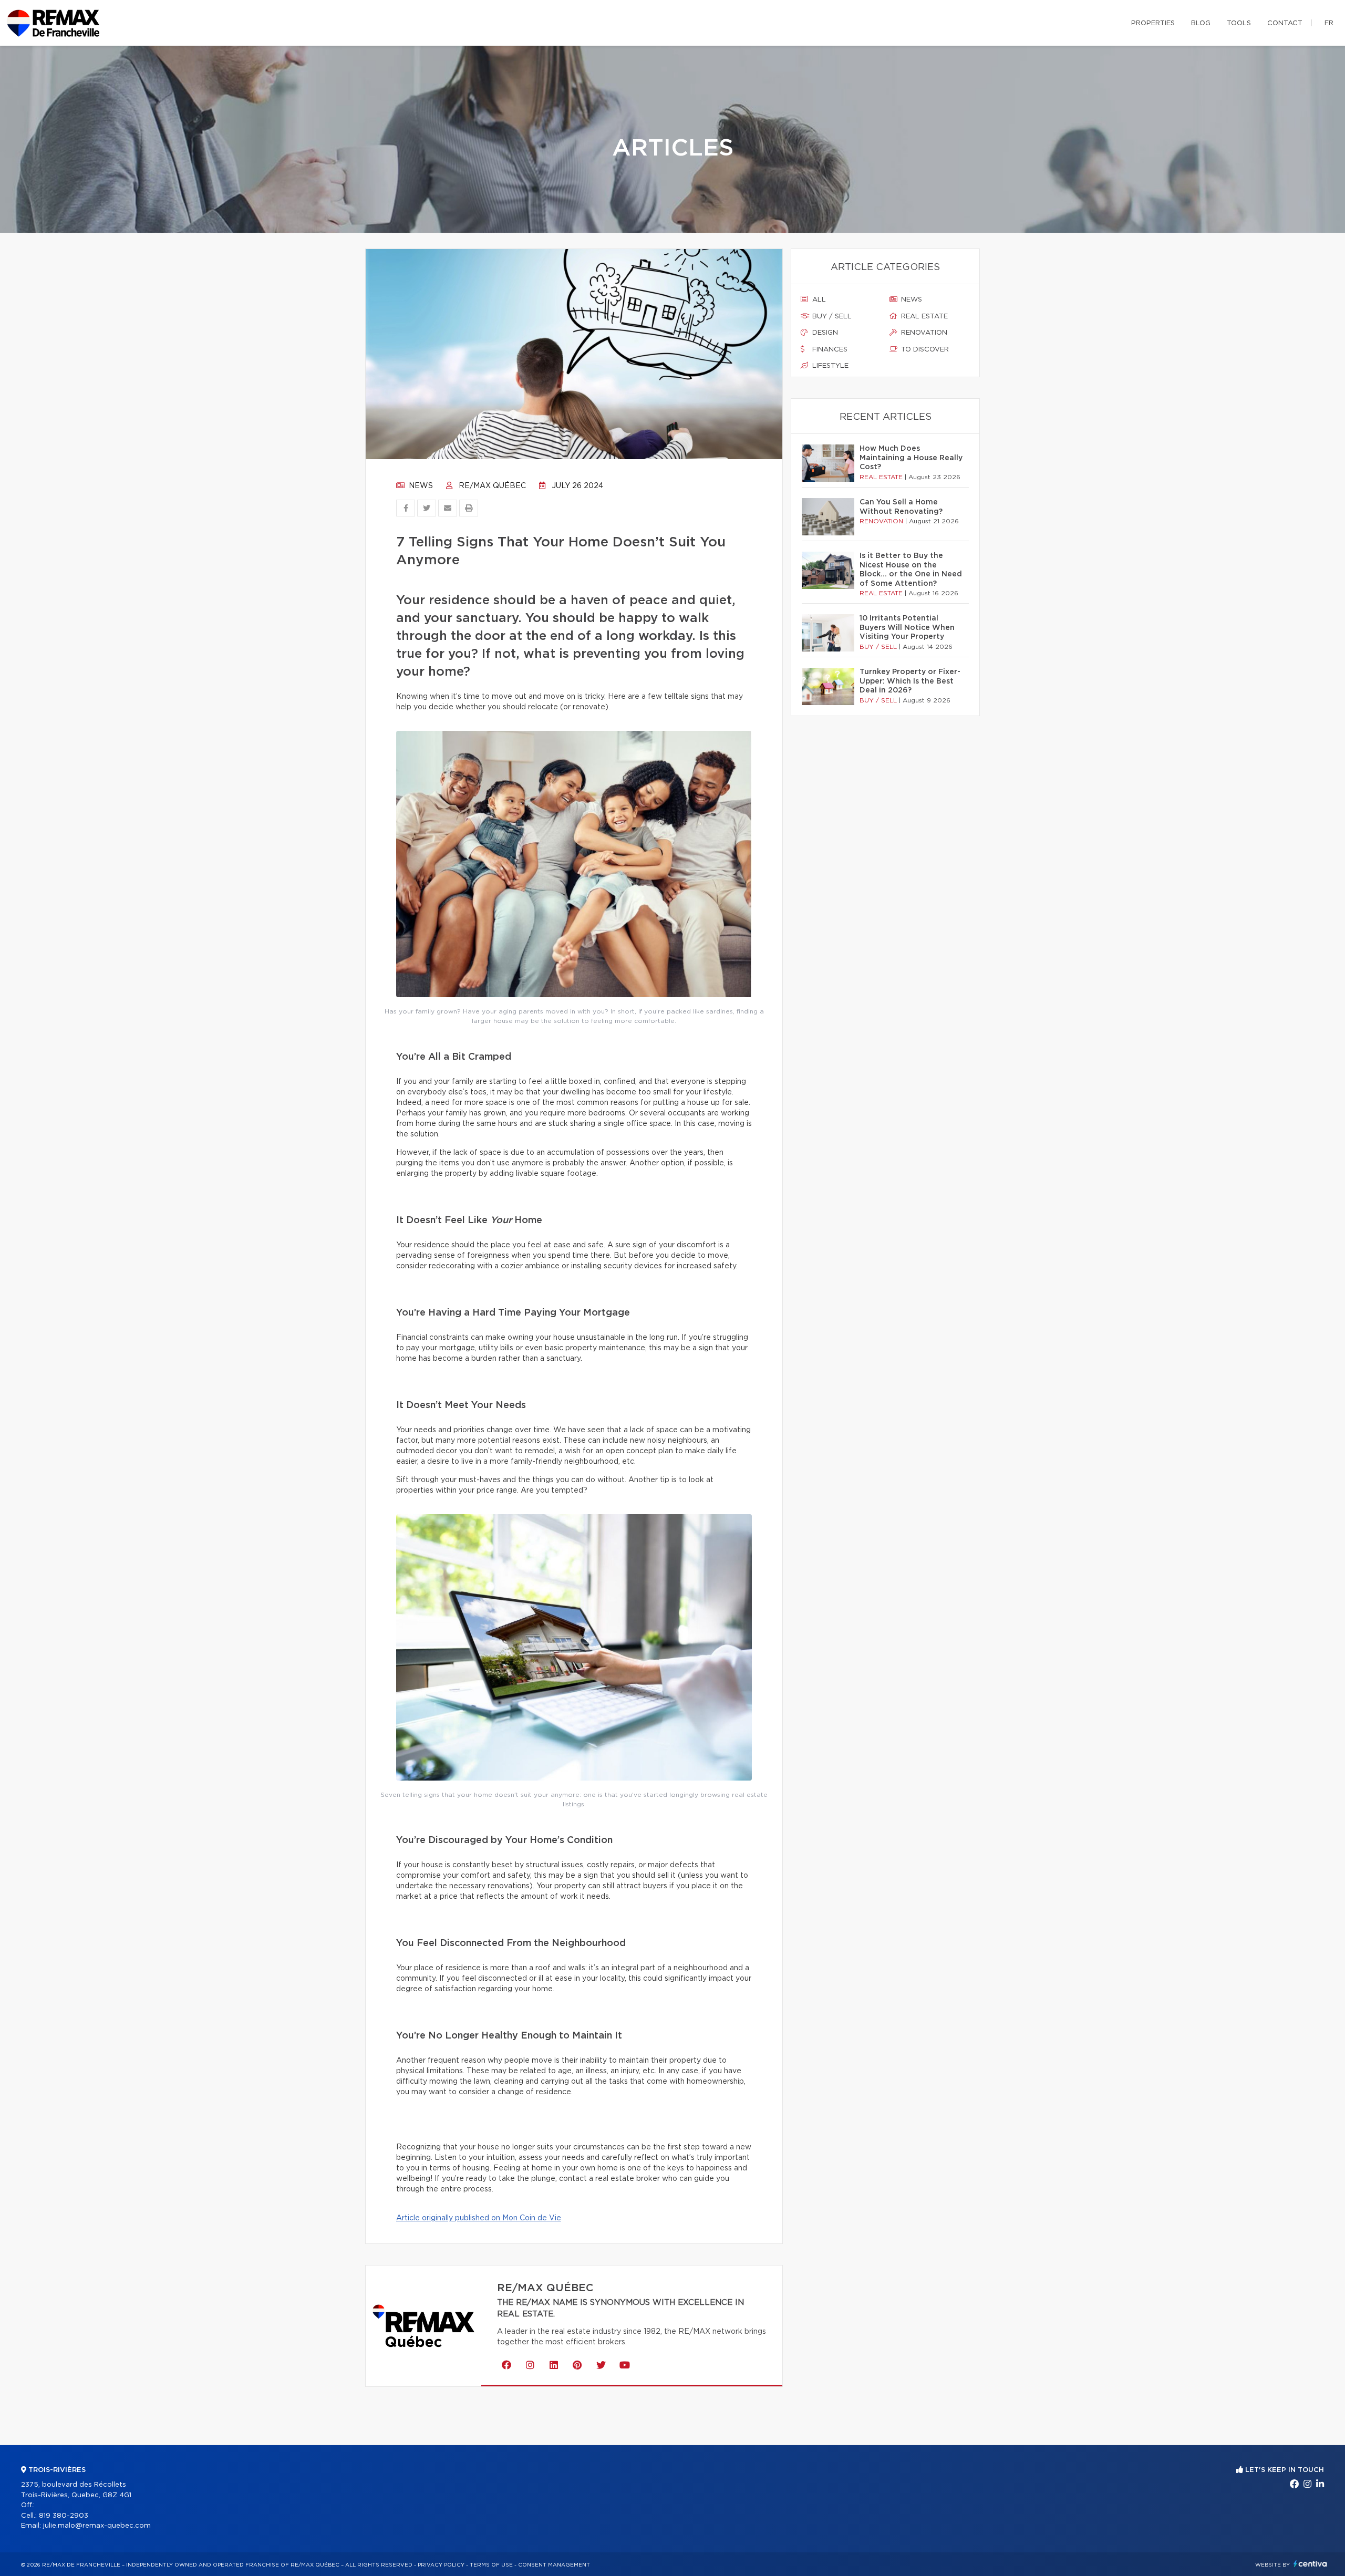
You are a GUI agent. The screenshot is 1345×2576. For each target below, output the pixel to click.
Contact (1285, 23)
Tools (1239, 23)
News (420, 486)
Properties (1153, 23)
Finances (829, 350)
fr (1329, 23)
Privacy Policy (441, 2565)
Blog (1201, 23)
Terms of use (491, 2565)
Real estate (923, 317)
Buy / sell (831, 317)
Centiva (1310, 2564)
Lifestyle (829, 366)
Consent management (554, 2565)
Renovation (923, 333)
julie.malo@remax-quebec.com (97, 2526)
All (818, 300)
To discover (924, 350)
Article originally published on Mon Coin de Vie (479, 2218)
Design (824, 333)
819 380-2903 (64, 2516)
